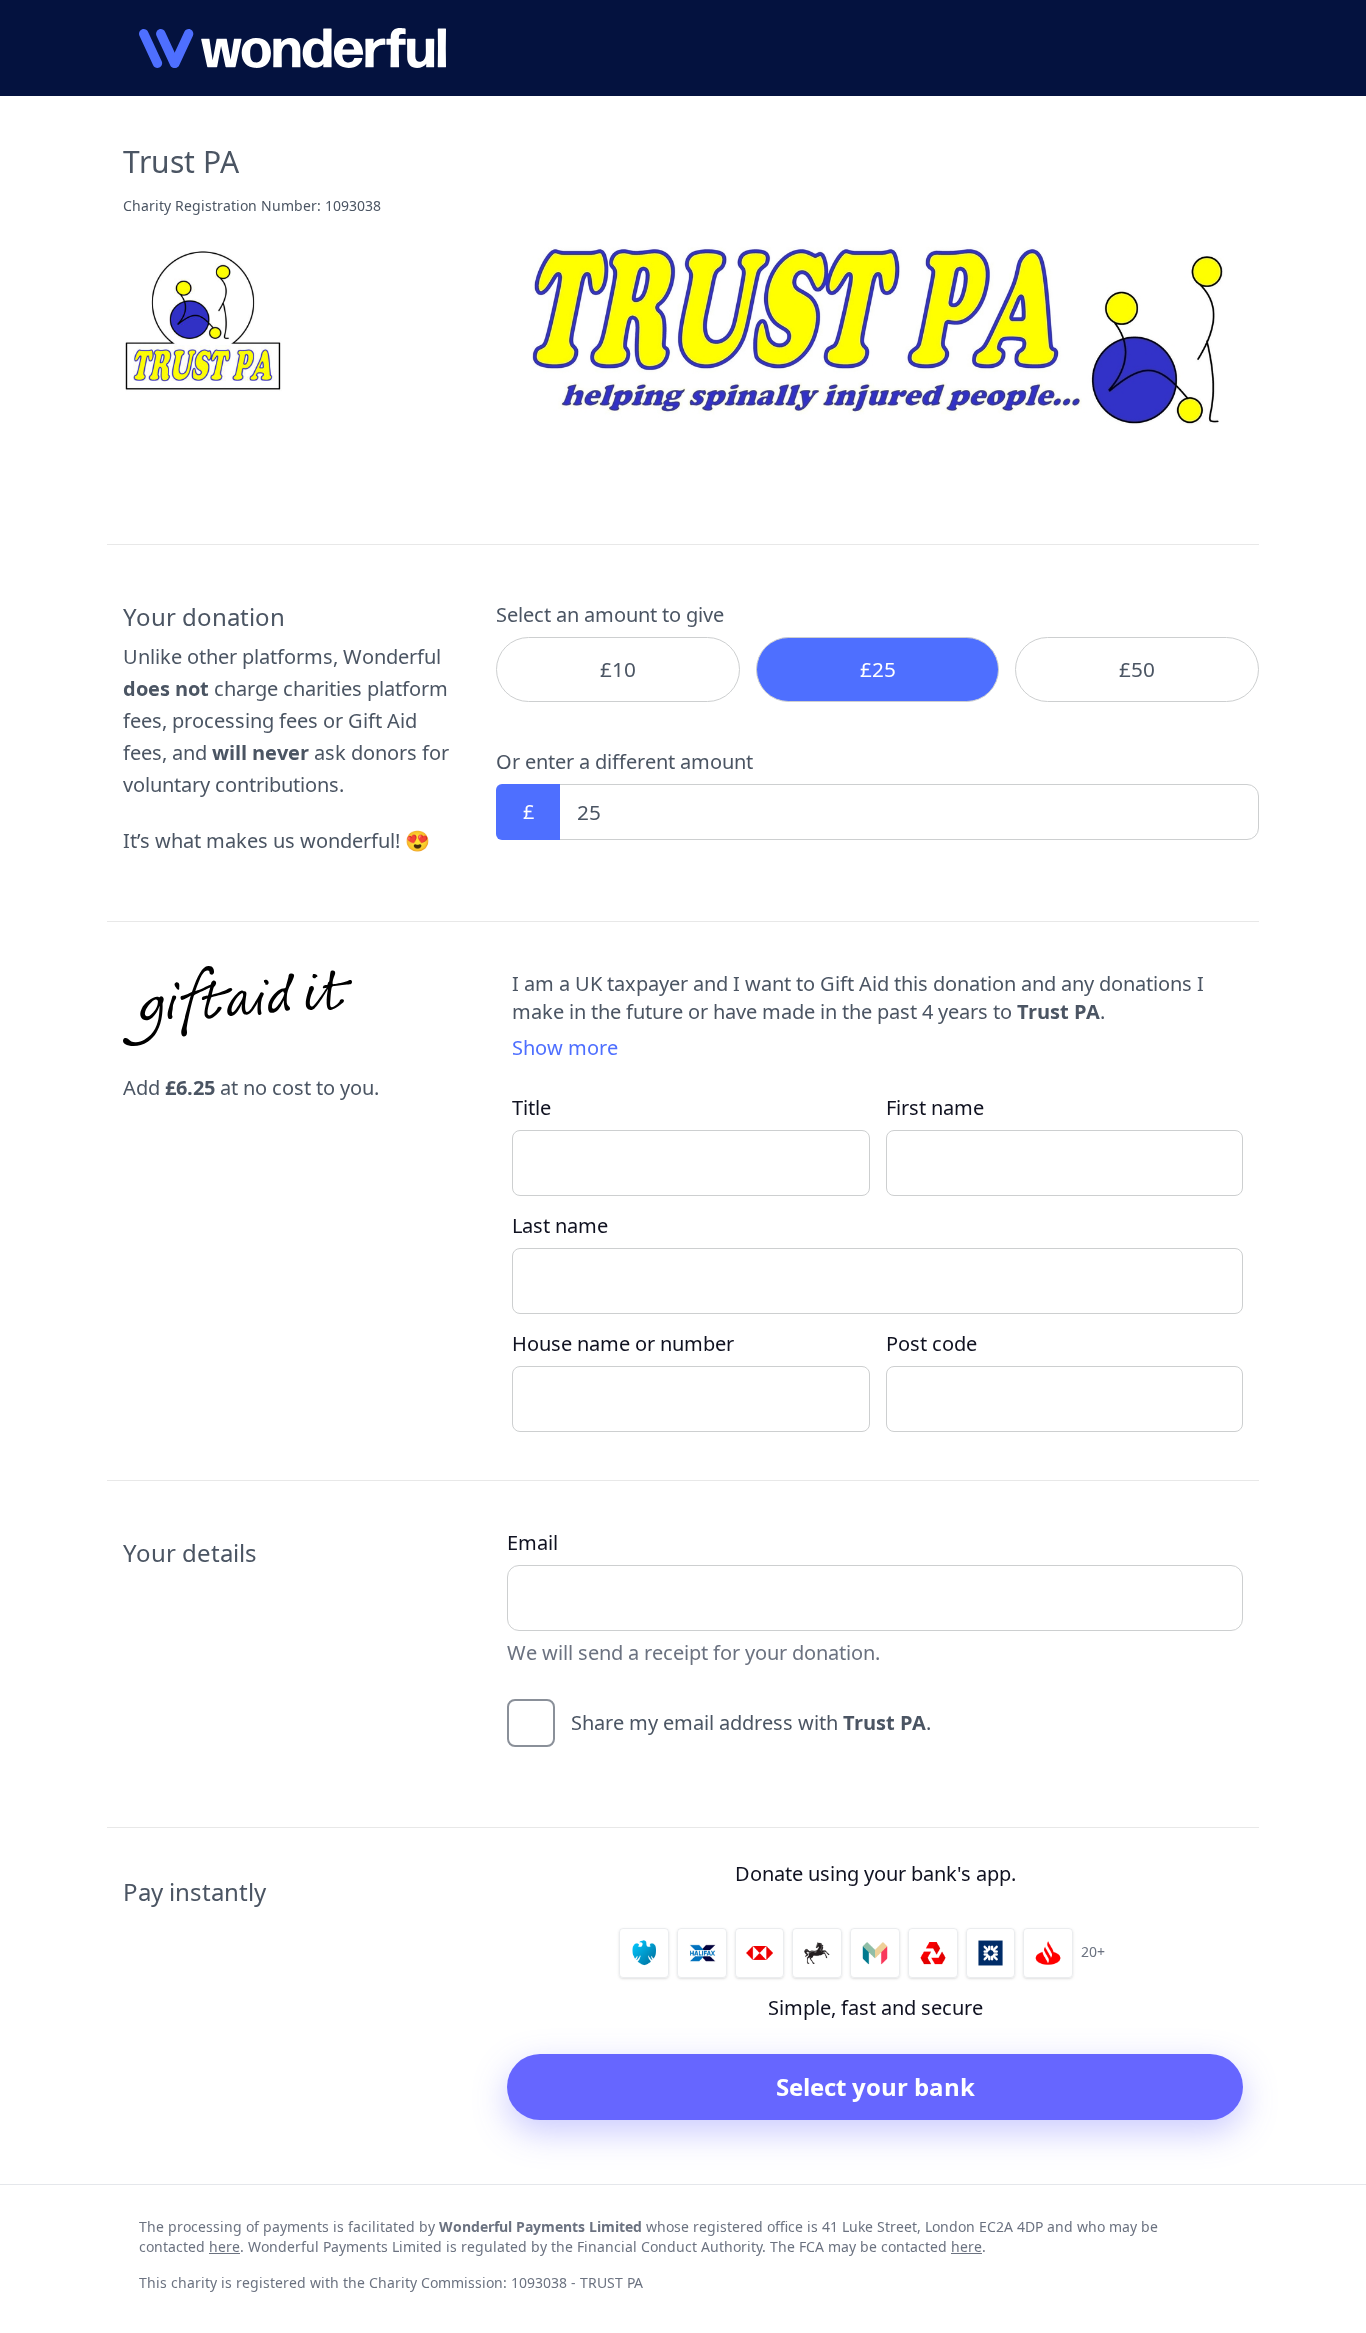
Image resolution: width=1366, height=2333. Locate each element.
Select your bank (875, 2086)
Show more (565, 1047)
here (224, 2246)
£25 (878, 669)
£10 (618, 669)
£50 (1137, 669)
